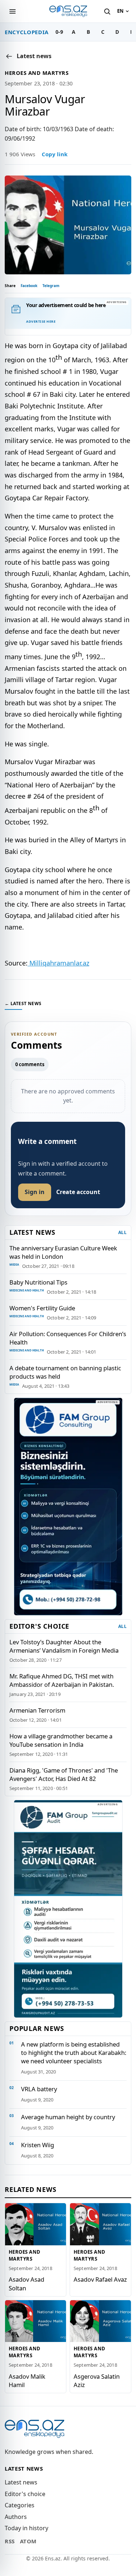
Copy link (55, 154)
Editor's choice (25, 2494)
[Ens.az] (68, 11)
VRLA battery (39, 2089)
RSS (10, 2541)
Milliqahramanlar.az (58, 963)
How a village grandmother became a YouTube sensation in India (61, 1740)
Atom (28, 2541)
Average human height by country (68, 2117)
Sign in (35, 1192)
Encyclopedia (27, 32)
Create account (78, 1192)
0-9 (59, 32)
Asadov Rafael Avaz (100, 2279)
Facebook (29, 286)
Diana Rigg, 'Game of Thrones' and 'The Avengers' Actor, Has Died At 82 (64, 1774)
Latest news (21, 2482)
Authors (16, 2517)
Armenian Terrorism (37, 1710)
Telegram (51, 286)
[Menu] (12, 11)
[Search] (107, 11)
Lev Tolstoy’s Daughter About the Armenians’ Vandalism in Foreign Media (64, 1646)
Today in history (26, 2528)
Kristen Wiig (38, 2145)
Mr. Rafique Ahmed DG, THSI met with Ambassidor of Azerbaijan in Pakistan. (62, 1680)
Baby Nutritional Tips (38, 1282)
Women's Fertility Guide (42, 1308)
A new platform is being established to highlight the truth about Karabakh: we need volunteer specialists (74, 2053)
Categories (20, 2505)
